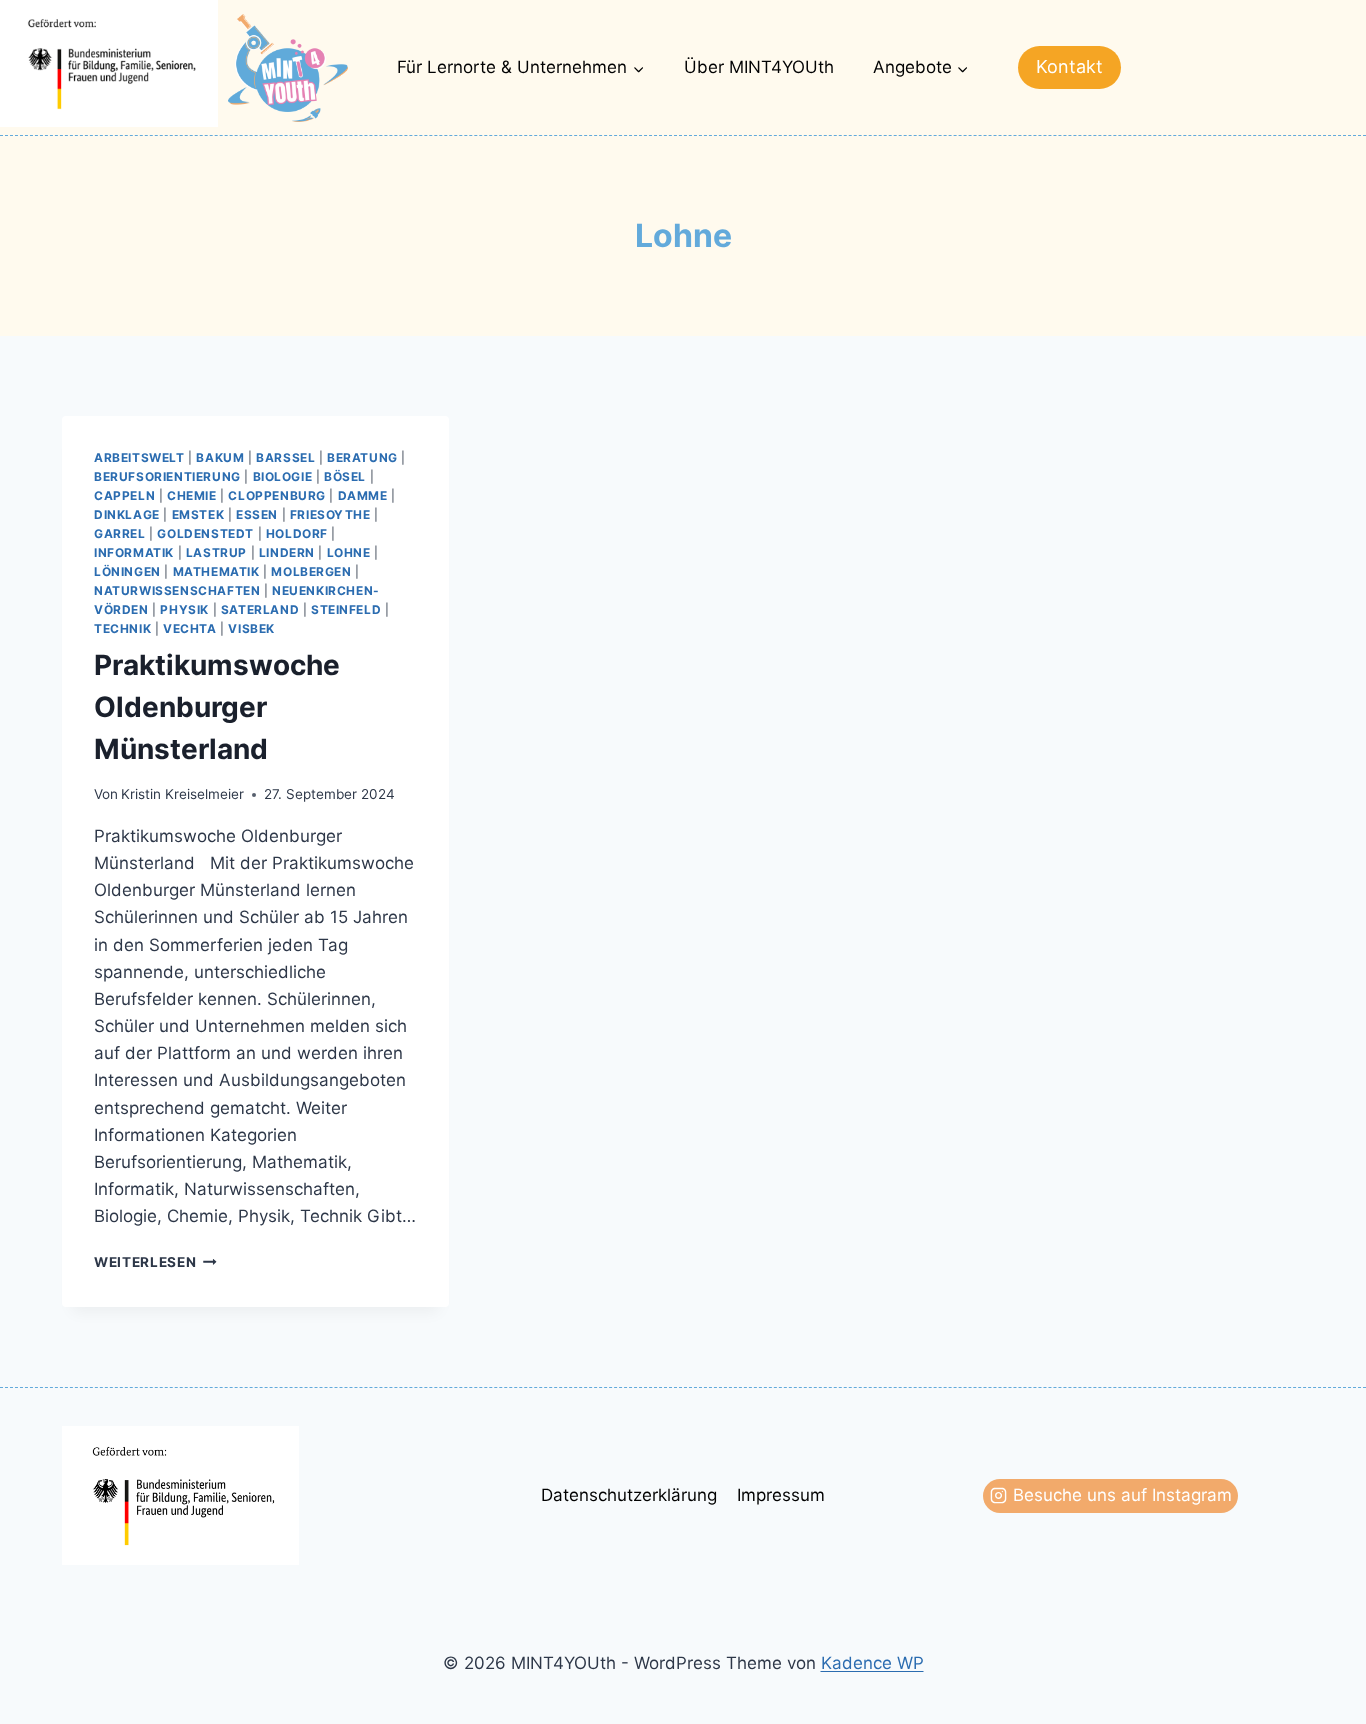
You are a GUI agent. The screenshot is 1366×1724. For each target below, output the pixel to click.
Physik (184, 609)
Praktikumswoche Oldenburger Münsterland (217, 707)
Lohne (349, 552)
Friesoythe (330, 514)
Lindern (287, 552)
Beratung (362, 457)
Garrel (120, 533)
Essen (257, 514)
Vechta (190, 628)
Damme (363, 495)
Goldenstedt (205, 533)
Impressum (781, 1495)
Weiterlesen (155, 1262)
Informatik (134, 552)
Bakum (220, 457)
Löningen (127, 571)
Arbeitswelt (139, 457)
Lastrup (216, 552)
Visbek (251, 628)
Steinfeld (346, 609)
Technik (122, 628)
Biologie (283, 476)
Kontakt (1069, 66)
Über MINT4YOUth (759, 67)
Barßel (285, 457)
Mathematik (216, 571)
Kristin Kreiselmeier (182, 794)
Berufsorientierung (167, 476)
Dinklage (127, 514)
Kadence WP (872, 1663)
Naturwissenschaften (177, 590)
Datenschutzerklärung (629, 1495)
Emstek (198, 514)
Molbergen (311, 571)
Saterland (260, 609)
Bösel (345, 476)
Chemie (192, 495)
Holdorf (297, 533)
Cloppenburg (277, 495)
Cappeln (124, 495)
